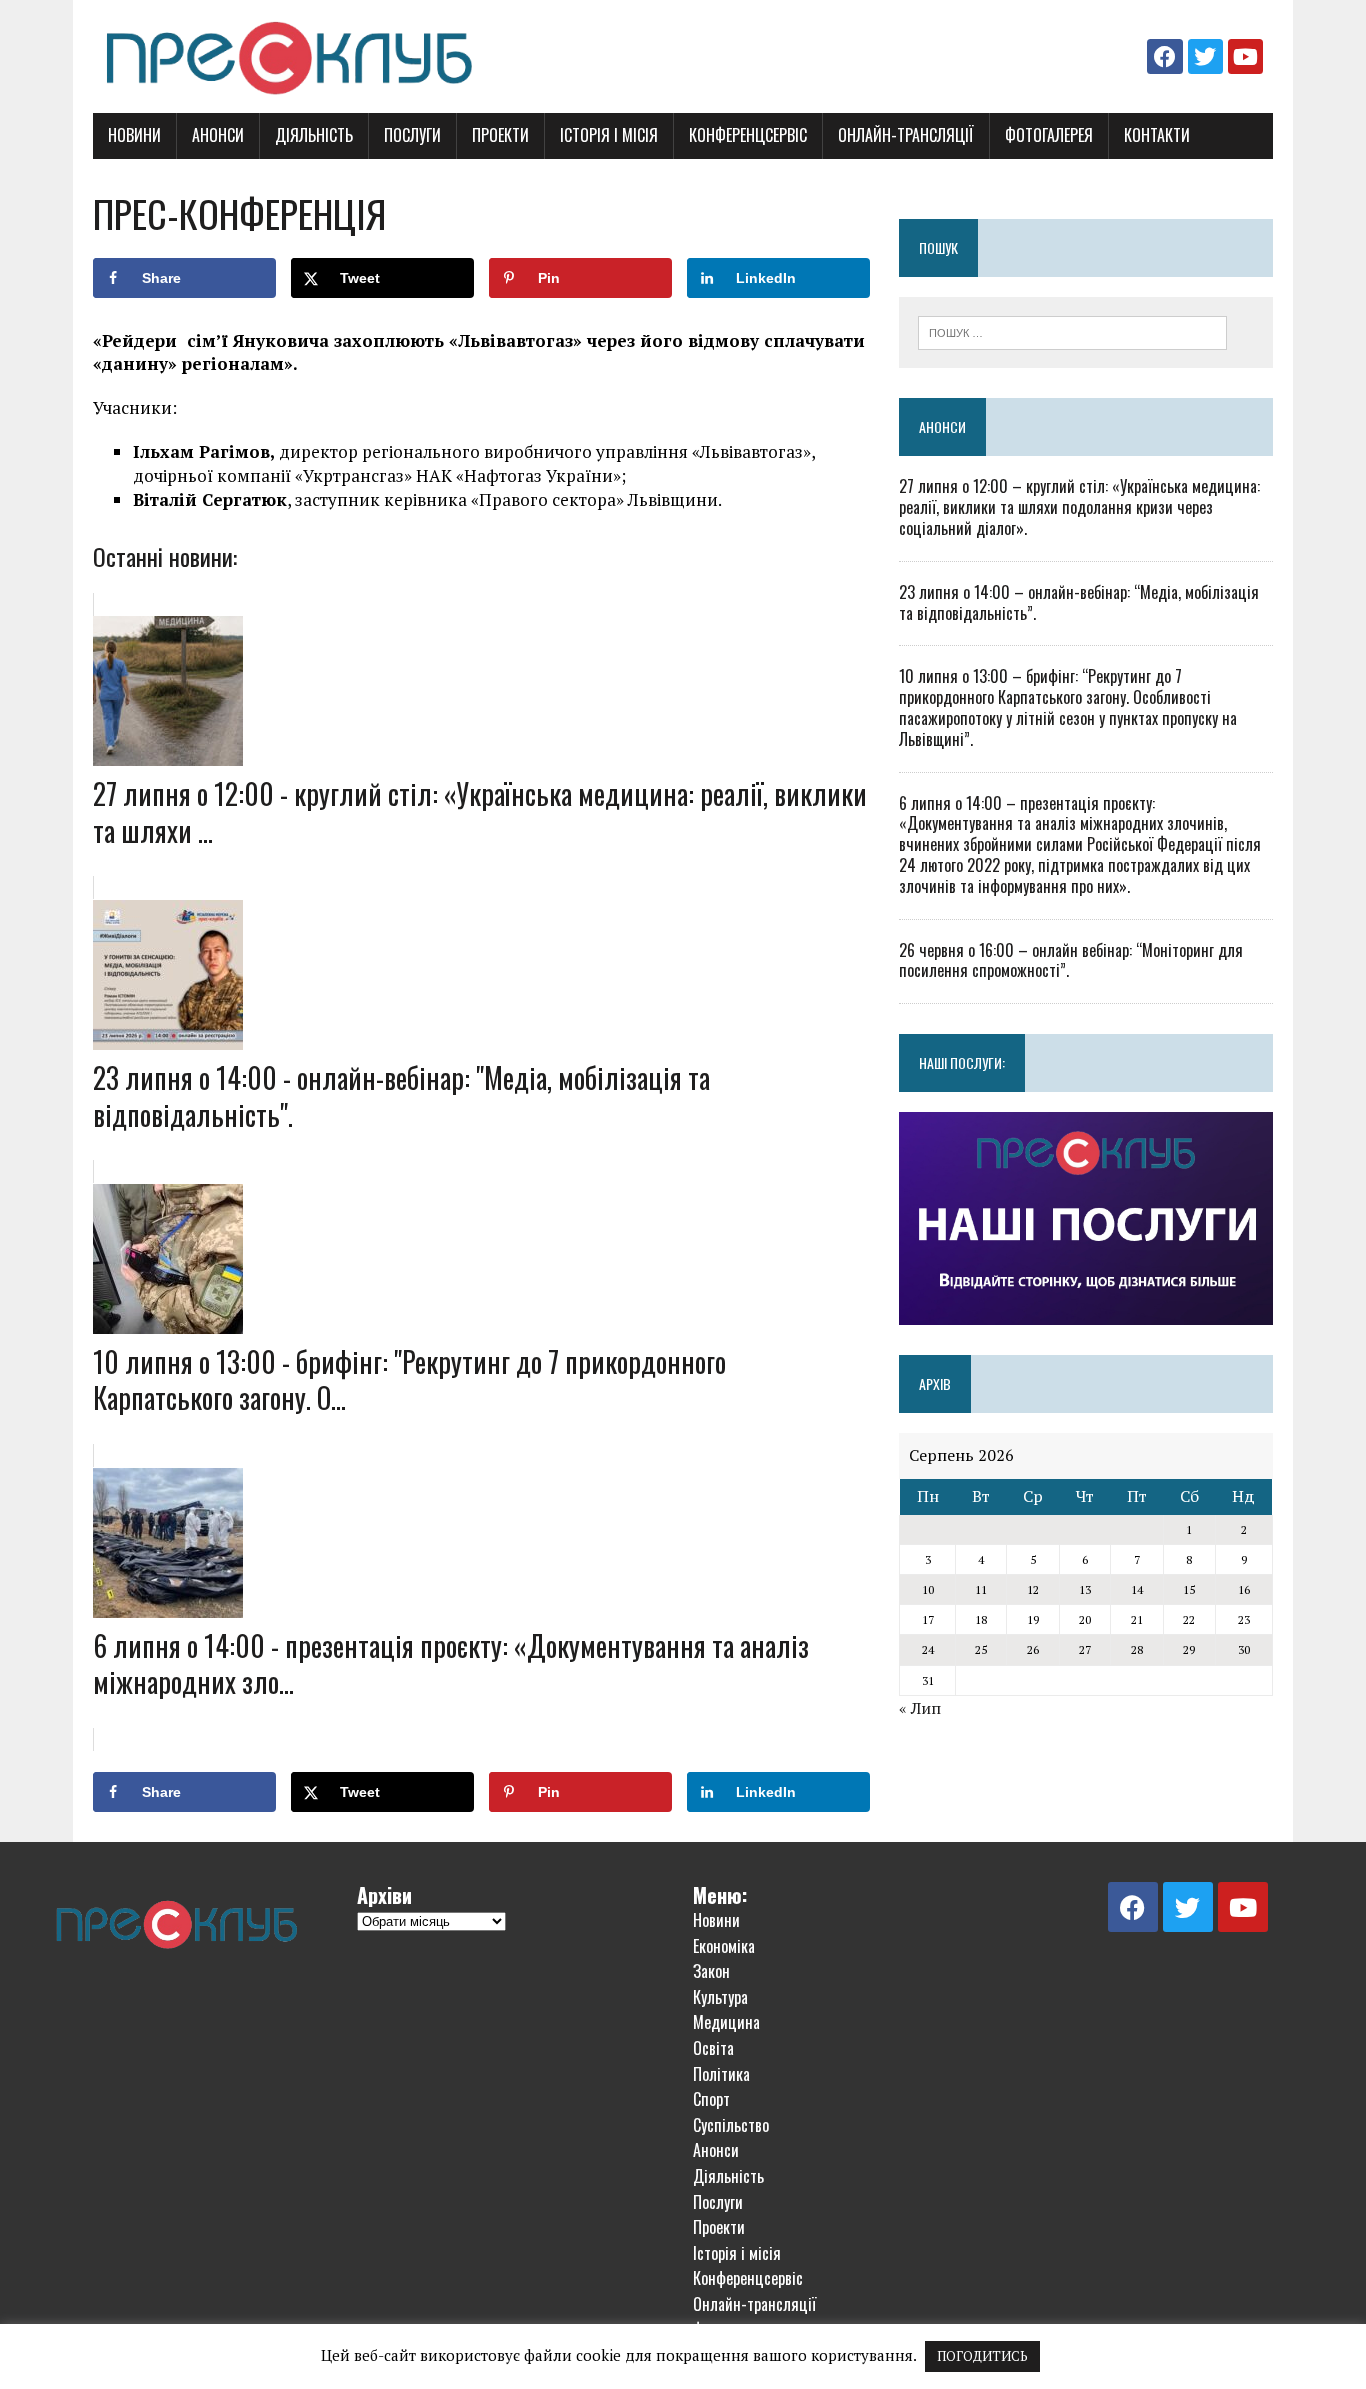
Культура (720, 1997)
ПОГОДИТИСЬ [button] (982, 2356)
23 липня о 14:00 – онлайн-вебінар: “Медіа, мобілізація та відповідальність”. (1079, 602)
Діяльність (314, 135)
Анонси (218, 135)
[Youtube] (1245, 56)
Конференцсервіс (748, 135)
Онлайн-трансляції (906, 135)
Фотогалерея (1049, 135)
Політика (721, 2074)
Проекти (500, 135)
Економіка (724, 1946)
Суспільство (731, 2125)
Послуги (412, 135)
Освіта (713, 2048)
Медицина (726, 2022)
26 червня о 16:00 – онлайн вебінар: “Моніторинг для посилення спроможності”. (1071, 960)
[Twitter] (1205, 56)
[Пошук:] (1072, 331)
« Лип (920, 1708)
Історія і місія (609, 135)
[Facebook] (1164, 56)
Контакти (1157, 135)
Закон (711, 1971)
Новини (134, 135)
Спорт (711, 2099)
